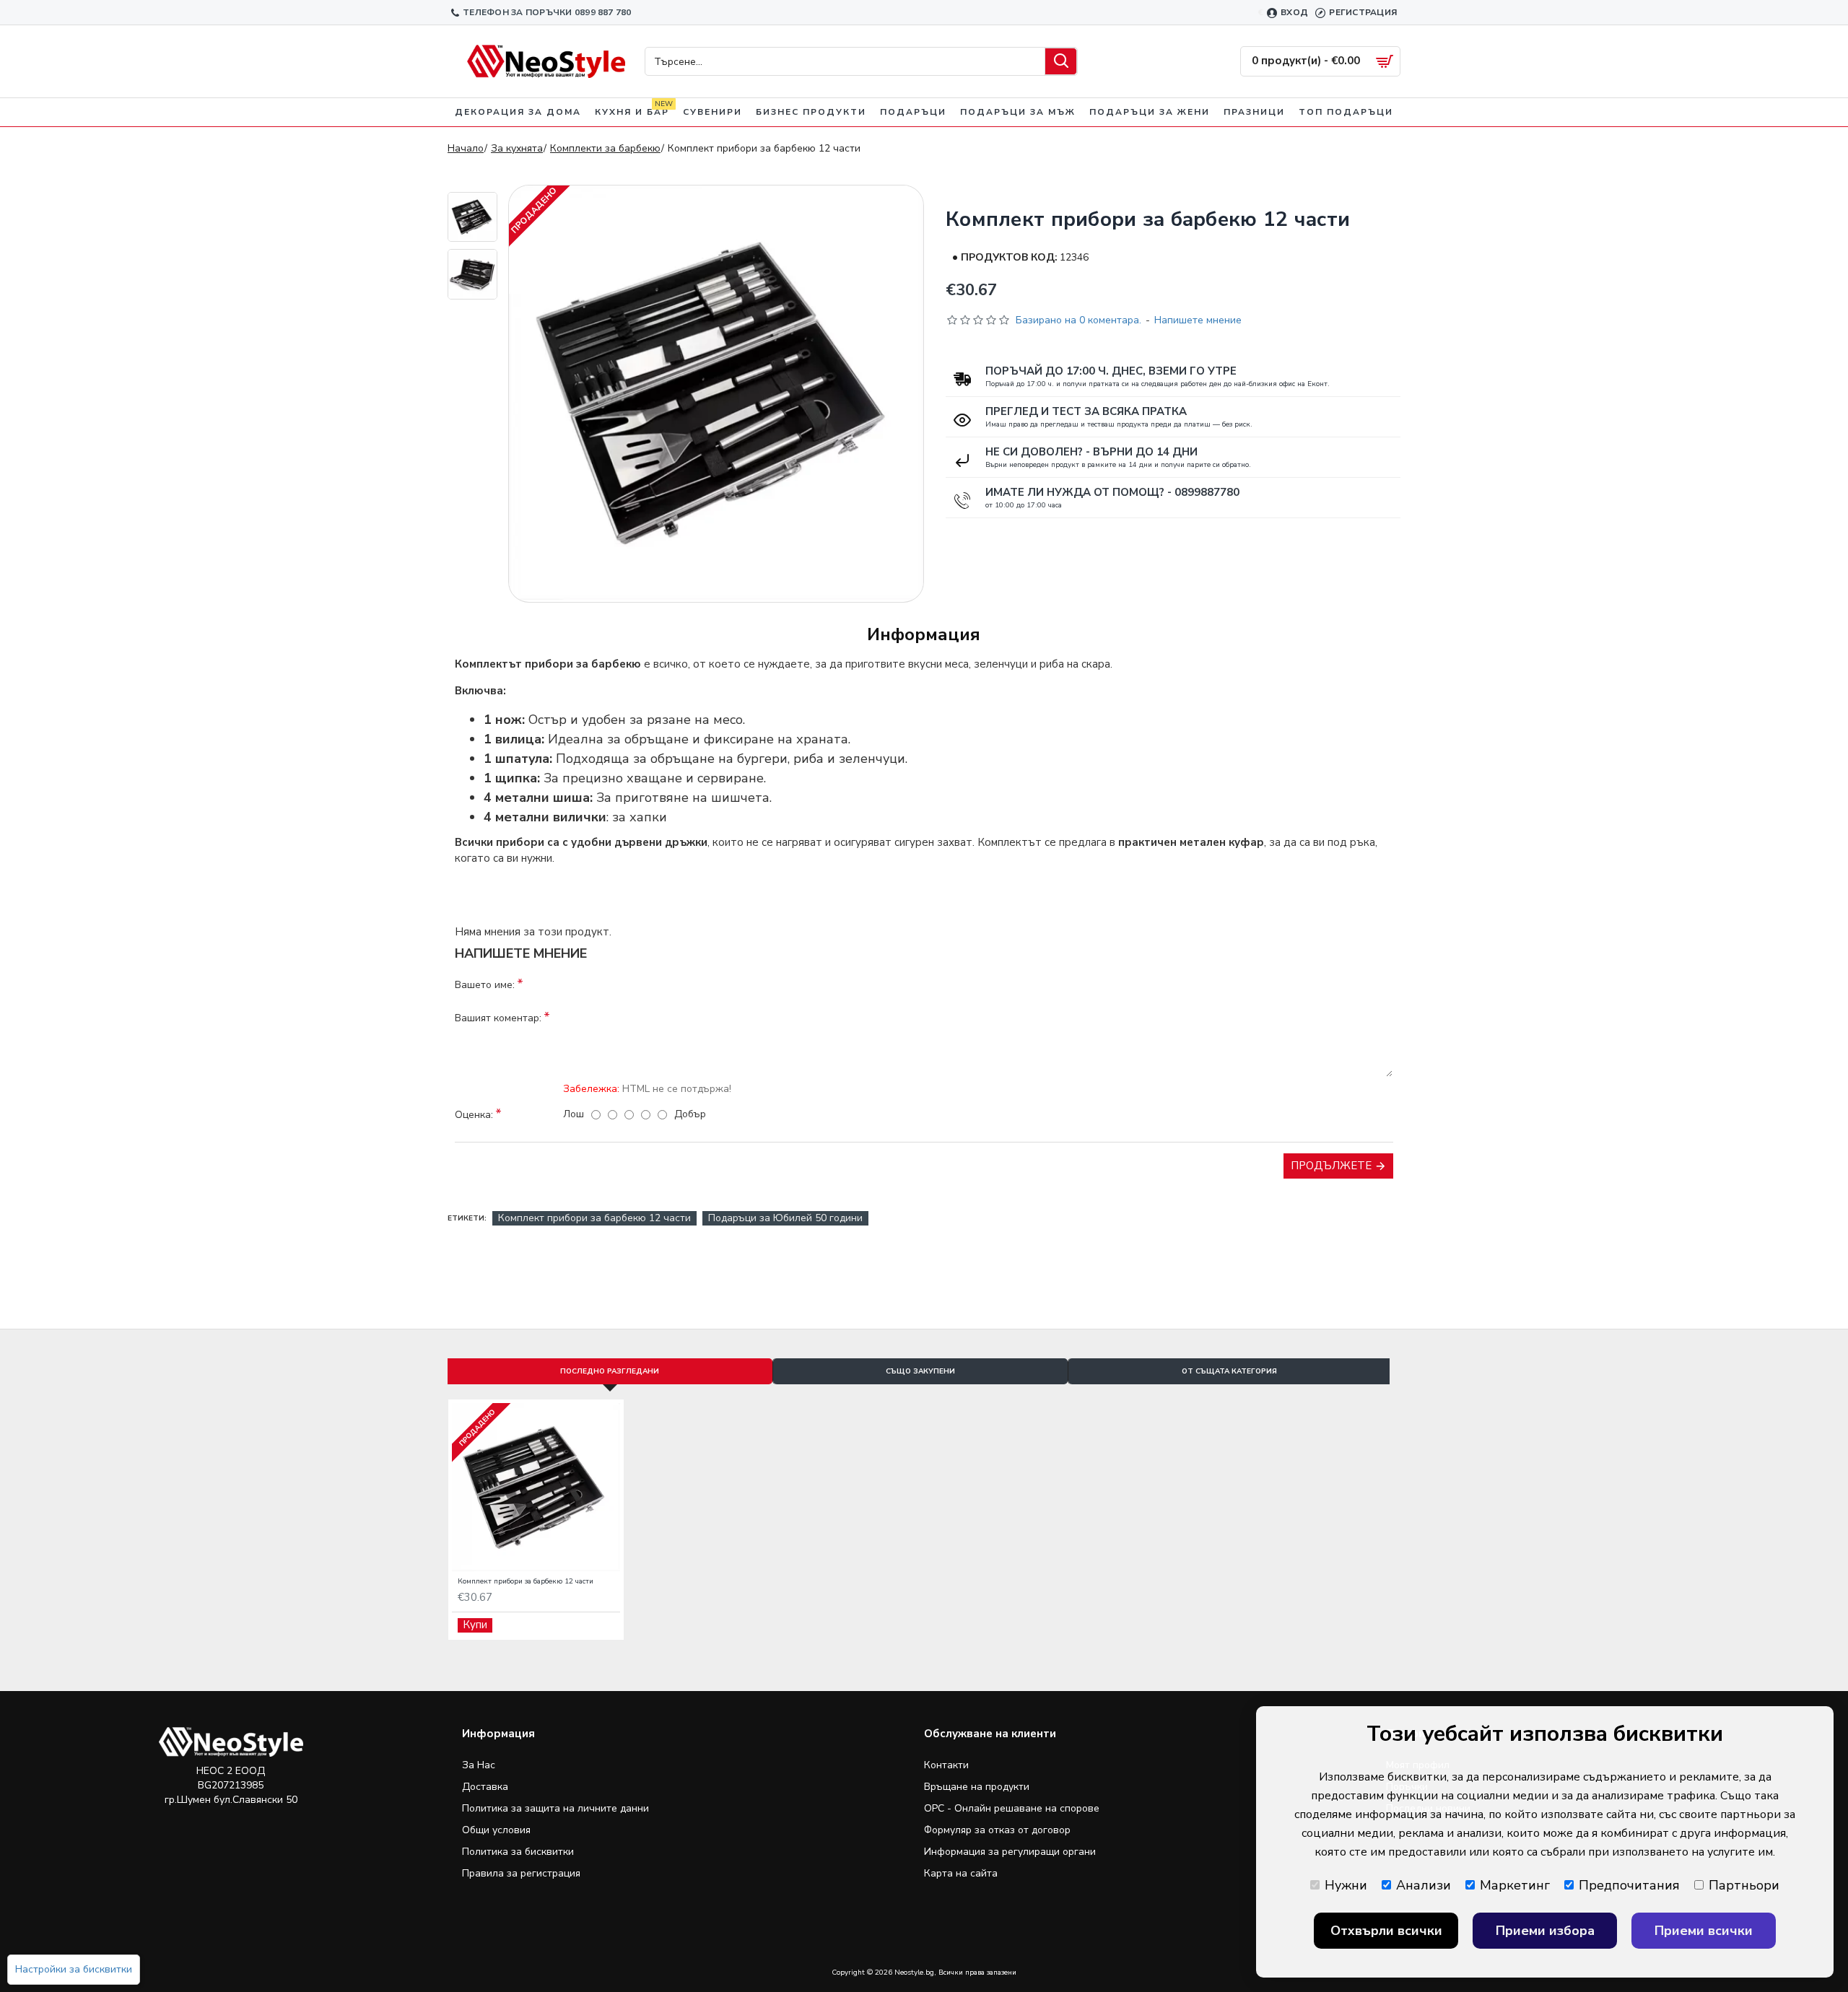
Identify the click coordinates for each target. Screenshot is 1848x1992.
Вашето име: (485, 985)
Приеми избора (1545, 1931)
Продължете (1331, 1166)
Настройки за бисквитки (74, 1969)
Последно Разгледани (610, 1371)
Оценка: (474, 1115)
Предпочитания (1629, 1885)
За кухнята (517, 148)
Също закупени (920, 1371)
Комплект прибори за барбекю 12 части (594, 1218)
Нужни (1346, 1885)
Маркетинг (1515, 1885)
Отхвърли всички (1386, 1931)
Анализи (1424, 1885)
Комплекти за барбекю (605, 148)
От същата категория (1229, 1371)
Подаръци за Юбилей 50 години (785, 1218)
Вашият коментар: (498, 1018)
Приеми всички (1704, 1931)
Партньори (1744, 1885)
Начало (466, 148)
